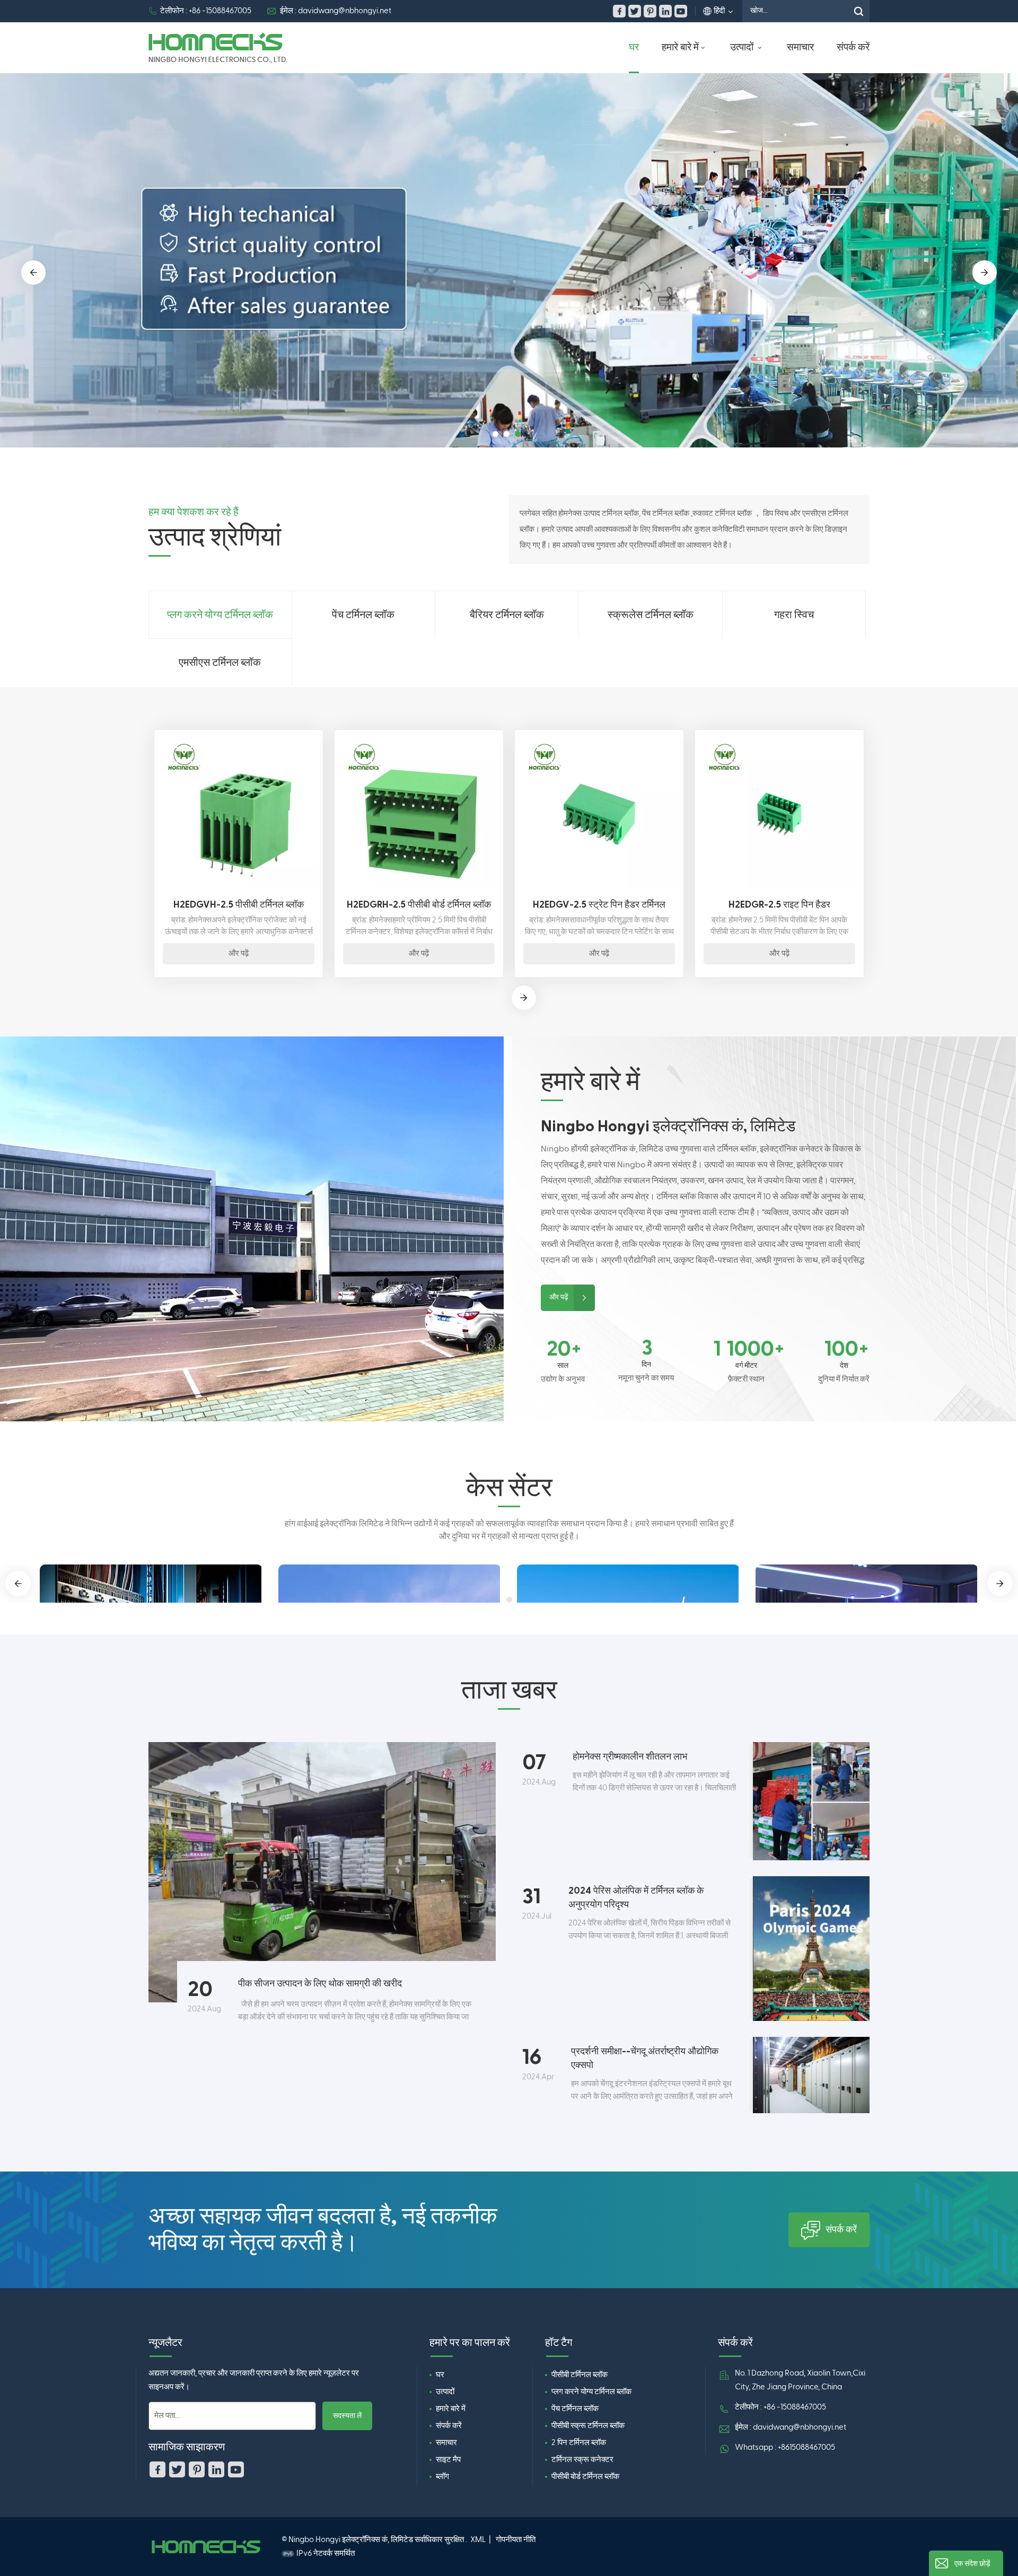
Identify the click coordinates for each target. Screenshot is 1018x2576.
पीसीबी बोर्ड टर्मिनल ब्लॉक (585, 2477)
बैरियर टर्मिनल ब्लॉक (507, 615)
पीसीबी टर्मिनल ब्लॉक (580, 2375)
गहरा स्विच (794, 615)
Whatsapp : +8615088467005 (785, 2447)
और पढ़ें (239, 953)
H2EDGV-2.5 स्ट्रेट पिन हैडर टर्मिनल (599, 905)
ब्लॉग (442, 2477)
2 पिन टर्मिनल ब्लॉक (579, 2443)
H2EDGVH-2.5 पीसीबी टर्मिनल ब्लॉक (239, 905)
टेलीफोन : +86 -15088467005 (206, 11)
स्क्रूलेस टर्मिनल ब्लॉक (651, 615)
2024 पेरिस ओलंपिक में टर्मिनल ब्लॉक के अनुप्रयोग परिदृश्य (636, 1898)
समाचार (800, 47)
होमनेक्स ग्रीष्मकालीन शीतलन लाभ (630, 1757)
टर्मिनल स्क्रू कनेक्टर (582, 2460)
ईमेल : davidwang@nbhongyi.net (336, 11)
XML (478, 2540)
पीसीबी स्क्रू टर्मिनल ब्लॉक (588, 2426)
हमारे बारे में (680, 47)
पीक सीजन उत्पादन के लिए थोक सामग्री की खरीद (320, 1984)
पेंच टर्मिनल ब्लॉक (363, 615)
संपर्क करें (853, 47)
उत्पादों (743, 47)
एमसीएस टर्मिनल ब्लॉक (220, 663)
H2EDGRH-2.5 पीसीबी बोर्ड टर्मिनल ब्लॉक (419, 905)
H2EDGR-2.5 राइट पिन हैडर (779, 905)
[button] (495, 434)
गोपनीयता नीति (516, 2540)
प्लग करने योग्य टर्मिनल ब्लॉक (220, 615)
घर (634, 47)
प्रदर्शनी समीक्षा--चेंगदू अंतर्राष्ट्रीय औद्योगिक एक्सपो (645, 2058)
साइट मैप (448, 2460)
